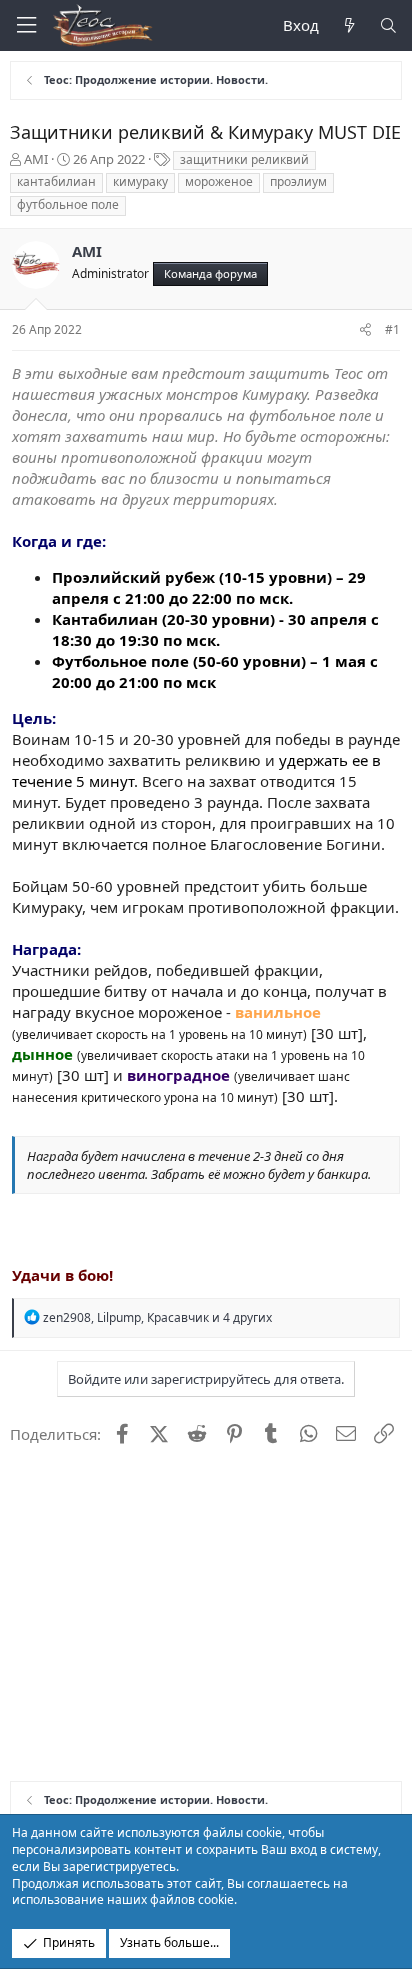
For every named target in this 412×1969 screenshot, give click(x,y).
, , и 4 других (157, 1317)
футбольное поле (68, 204)
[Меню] (26, 25)
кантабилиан (56, 181)
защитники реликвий (244, 159)
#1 (392, 329)
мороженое (219, 181)
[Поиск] (388, 25)
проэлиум (298, 181)
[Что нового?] (348, 25)
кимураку (140, 181)
